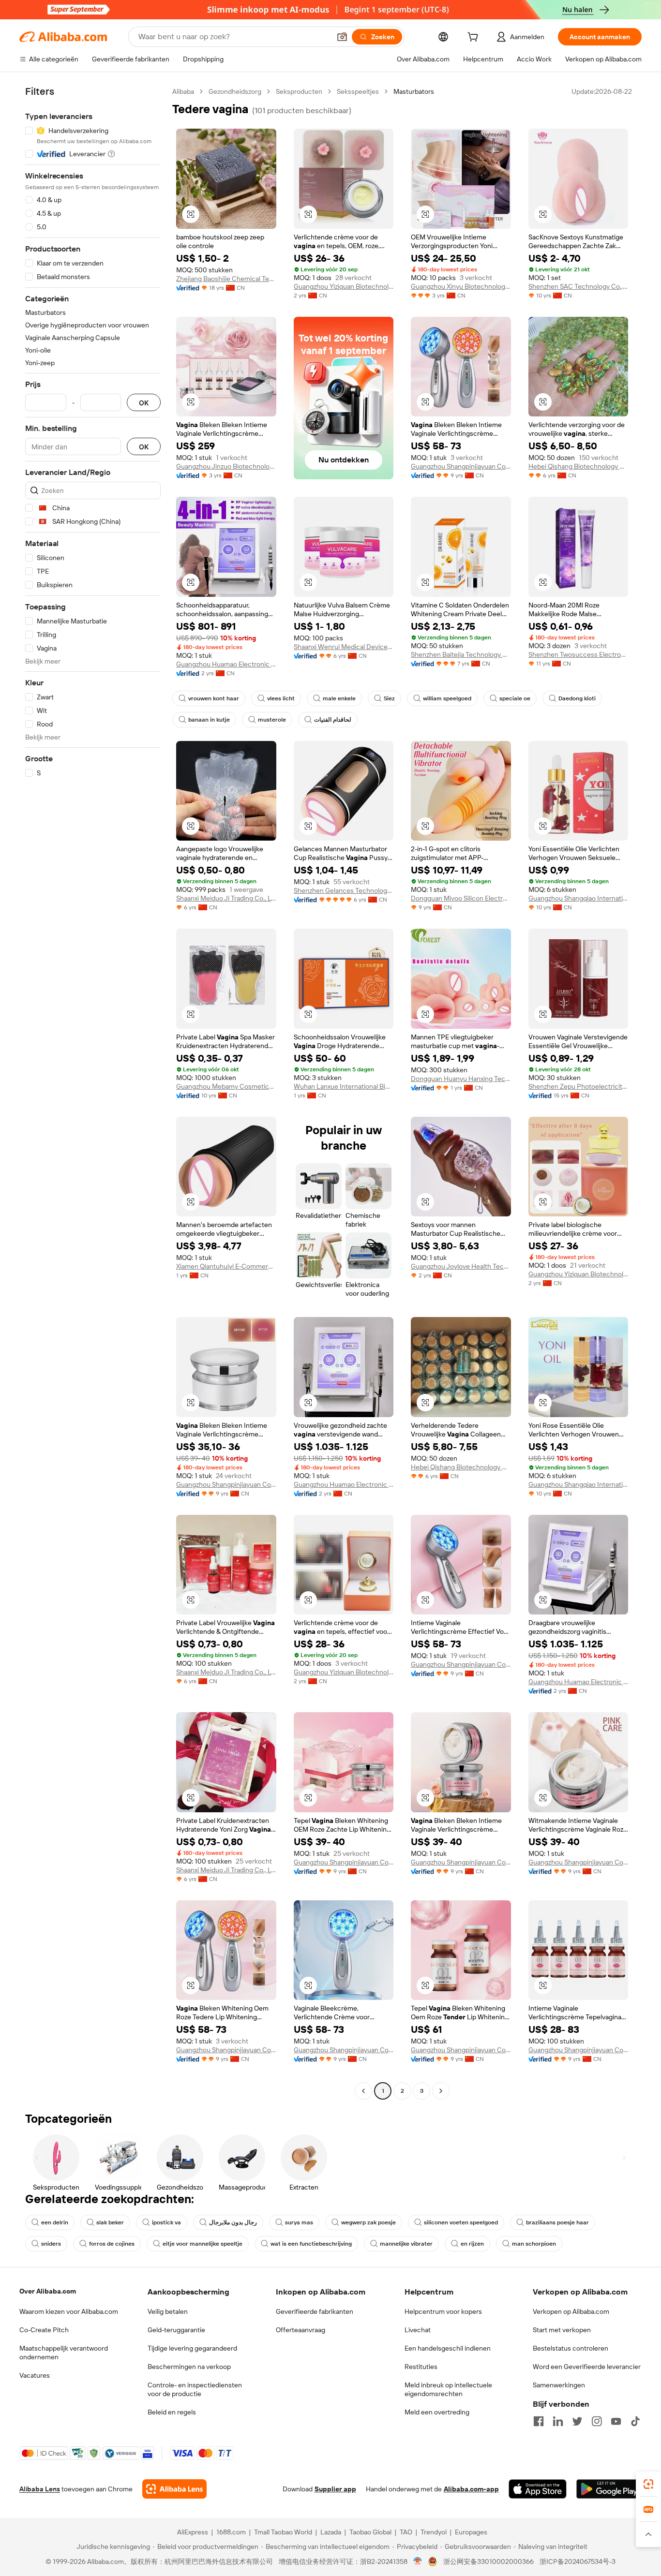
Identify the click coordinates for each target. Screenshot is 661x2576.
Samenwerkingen (559, 2385)
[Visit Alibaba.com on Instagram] (597, 2421)
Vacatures (35, 2375)
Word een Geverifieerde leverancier (587, 2367)
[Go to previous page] (363, 2091)
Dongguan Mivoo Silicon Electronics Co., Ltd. (461, 898)
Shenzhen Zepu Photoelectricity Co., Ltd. (578, 1086)
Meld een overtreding (437, 2412)
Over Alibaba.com (48, 2291)
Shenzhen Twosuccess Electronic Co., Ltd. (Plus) (578, 654)
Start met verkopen (562, 2330)
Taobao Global (370, 2532)
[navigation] (93, 1092)
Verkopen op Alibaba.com (571, 2311)
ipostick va (166, 2222)
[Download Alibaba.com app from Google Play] (609, 2489)
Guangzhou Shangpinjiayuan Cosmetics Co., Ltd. (461, 466)
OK (144, 403)
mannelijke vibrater (406, 2244)
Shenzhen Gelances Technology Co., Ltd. (344, 890)
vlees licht (281, 698)
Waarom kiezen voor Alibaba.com (69, 2311)
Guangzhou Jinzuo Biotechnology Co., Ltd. (226, 466)
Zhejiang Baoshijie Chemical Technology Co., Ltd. (226, 279)
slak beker (110, 2222)
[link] (648, 2484)
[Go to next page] (441, 2091)
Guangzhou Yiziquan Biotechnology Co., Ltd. (344, 286)
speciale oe (515, 698)
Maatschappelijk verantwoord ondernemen (64, 2353)
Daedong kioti (577, 698)
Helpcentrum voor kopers (443, 2311)
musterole (272, 720)
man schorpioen (534, 2244)
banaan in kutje (209, 720)
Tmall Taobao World (283, 2532)
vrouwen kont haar (214, 698)
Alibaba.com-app (471, 2489)
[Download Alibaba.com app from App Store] (538, 2489)
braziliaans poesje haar (557, 2222)
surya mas (299, 2222)
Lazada (331, 2532)
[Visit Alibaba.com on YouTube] (616, 2421)
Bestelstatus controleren (571, 2348)
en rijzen (472, 2244)
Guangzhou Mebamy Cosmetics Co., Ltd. (226, 1086)
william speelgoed (447, 698)
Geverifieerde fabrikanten (315, 2311)
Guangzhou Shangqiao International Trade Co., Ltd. (578, 898)
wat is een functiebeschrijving (311, 2244)
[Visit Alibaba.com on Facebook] (539, 2421)
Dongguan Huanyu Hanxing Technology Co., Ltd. (461, 1079)
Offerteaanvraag (300, 2330)
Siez (389, 698)
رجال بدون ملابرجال (233, 2222)
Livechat (418, 2330)
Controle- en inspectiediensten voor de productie (195, 2389)
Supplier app (335, 2489)
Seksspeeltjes (358, 91)
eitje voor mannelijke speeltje (203, 2244)
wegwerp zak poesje (368, 2222)
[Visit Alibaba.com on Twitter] (577, 2421)
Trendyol (434, 2532)
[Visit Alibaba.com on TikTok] (635, 2421)
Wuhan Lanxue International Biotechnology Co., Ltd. (344, 1086)
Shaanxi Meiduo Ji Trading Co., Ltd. (226, 898)
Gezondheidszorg (235, 91)
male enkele (339, 698)
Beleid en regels (172, 2412)
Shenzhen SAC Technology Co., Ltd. (578, 286)
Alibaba (183, 91)
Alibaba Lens (40, 2489)
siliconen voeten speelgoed (461, 2222)
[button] (342, 37)
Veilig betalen (168, 2311)
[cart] (475, 38)
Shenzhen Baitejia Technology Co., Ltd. (461, 654)
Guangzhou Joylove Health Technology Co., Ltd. (461, 1266)
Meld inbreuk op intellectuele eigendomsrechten (448, 2389)
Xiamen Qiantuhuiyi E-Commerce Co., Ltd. (226, 1266)
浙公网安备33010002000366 (488, 2561)
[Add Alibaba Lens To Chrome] (174, 2489)
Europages (471, 2532)
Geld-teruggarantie (176, 2330)
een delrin (55, 2222)
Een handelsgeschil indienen (448, 2348)
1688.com (231, 2532)
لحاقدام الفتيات (333, 720)
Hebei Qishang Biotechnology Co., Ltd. (578, 466)
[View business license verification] (418, 2561)
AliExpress (193, 2532)
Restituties (421, 2367)
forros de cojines (112, 2244)
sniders (51, 2244)
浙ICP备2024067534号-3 (578, 2561)
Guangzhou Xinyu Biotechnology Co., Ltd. (461, 286)
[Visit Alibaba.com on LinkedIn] (558, 2421)
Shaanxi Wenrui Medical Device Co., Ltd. (344, 647)
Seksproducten (299, 91)
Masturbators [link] (414, 91)
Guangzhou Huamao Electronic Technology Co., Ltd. (226, 664)
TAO (406, 2532)
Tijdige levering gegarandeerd (192, 2348)
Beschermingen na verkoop (189, 2367)
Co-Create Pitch (44, 2330)
